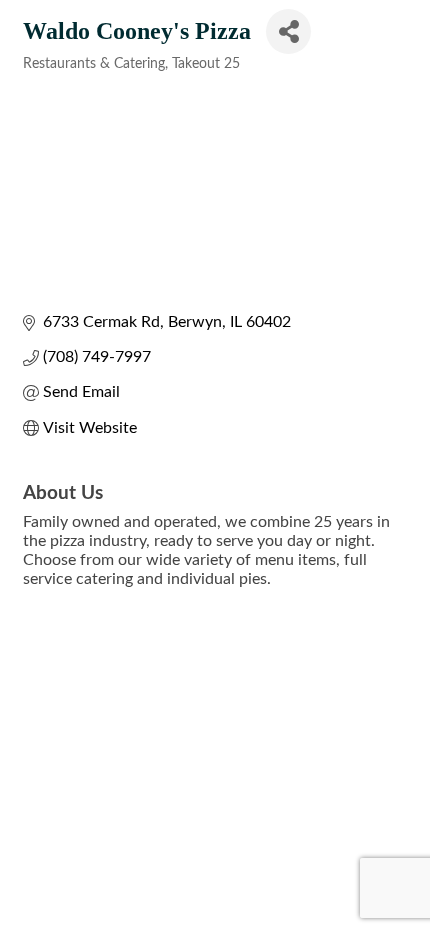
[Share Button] (288, 31)
